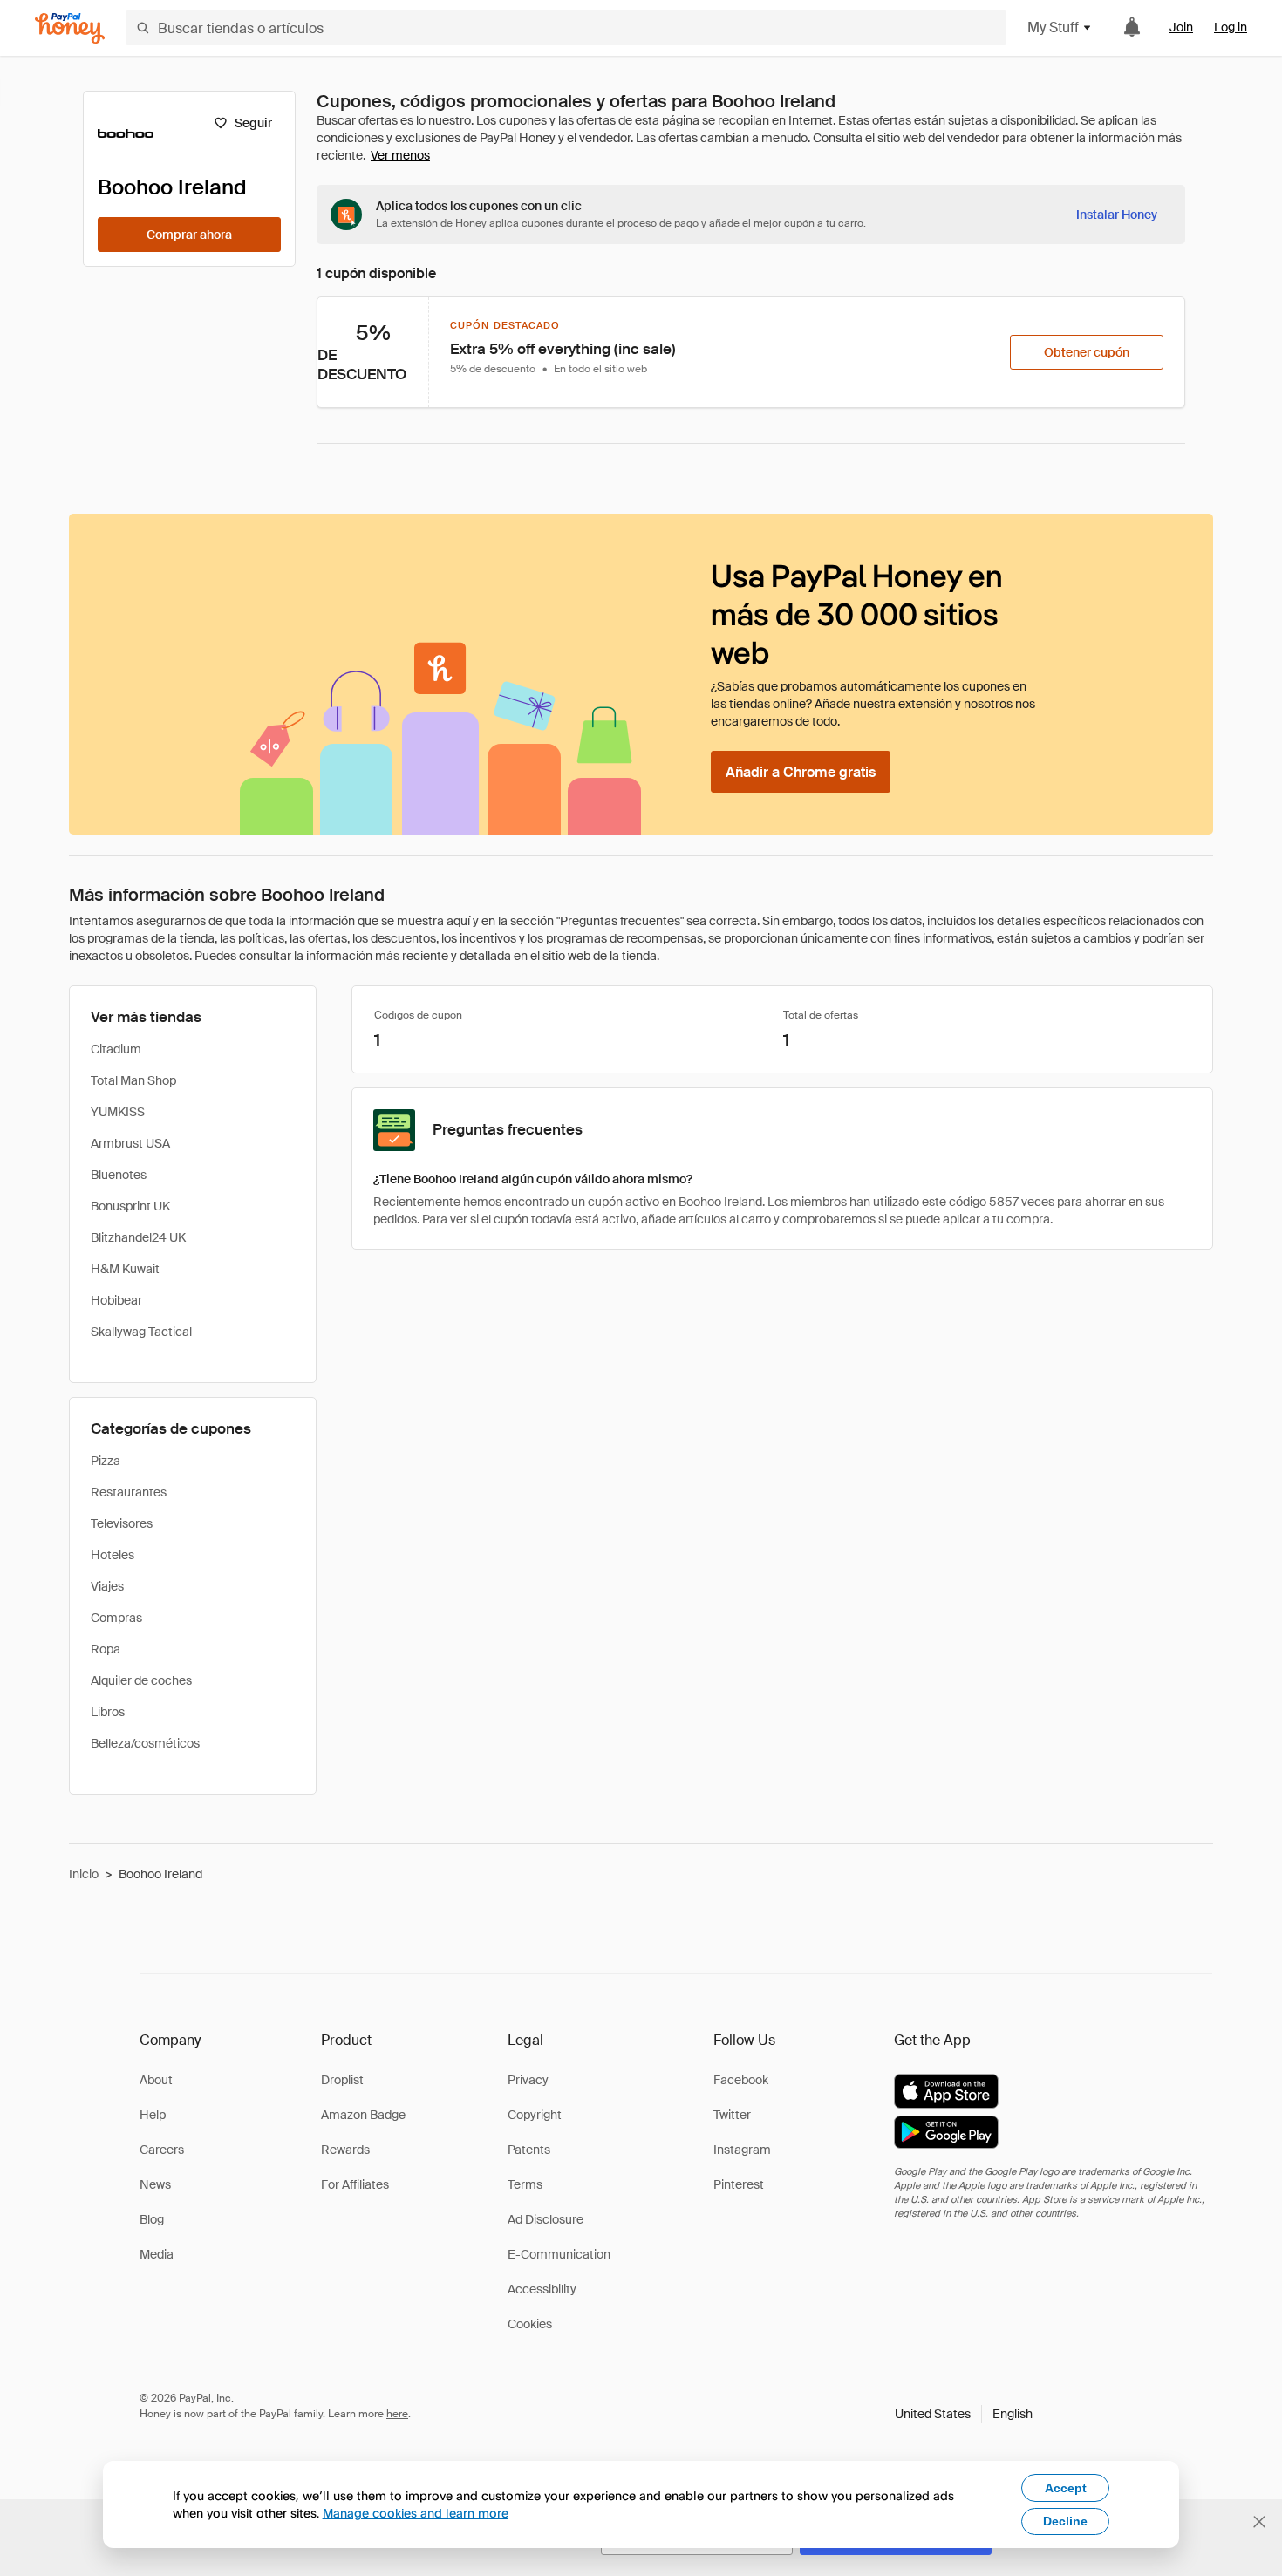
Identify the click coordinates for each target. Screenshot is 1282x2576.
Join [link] (1181, 27)
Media (157, 2254)
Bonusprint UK (130, 1206)
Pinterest (739, 2184)
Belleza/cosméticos (145, 1743)
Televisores (122, 1523)
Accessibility (542, 2289)
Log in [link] (1231, 27)
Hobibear (116, 1300)
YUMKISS (118, 1112)
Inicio (84, 1874)
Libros (108, 1712)
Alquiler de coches (141, 1680)
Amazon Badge (363, 2115)
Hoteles (113, 1555)
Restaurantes (129, 1492)
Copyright (535, 2115)
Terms (525, 2184)
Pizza (106, 1461)
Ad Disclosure (546, 2219)
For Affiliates (355, 2184)
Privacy (528, 2080)
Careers (162, 2150)
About (156, 2080)
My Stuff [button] (1053, 27)
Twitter (732, 2115)
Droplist (342, 2080)
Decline (1065, 2521)
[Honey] (70, 28)
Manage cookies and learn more (416, 2513)
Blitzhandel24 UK (138, 1237)
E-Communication (559, 2254)
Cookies (530, 2324)
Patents (529, 2150)
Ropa (106, 1649)
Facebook (741, 2080)
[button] (964, 2414)
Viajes (107, 1586)
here (397, 2414)
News (155, 2184)
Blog (152, 2219)
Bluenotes (119, 1175)
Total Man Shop (133, 1080)
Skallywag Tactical (141, 1332)
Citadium (116, 1049)
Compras (116, 1618)
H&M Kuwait (125, 1269)
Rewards (345, 2150)
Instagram (742, 2150)
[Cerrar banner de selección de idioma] (1259, 2522)
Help (153, 2115)
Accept (1066, 2488)
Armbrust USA (130, 1143)
